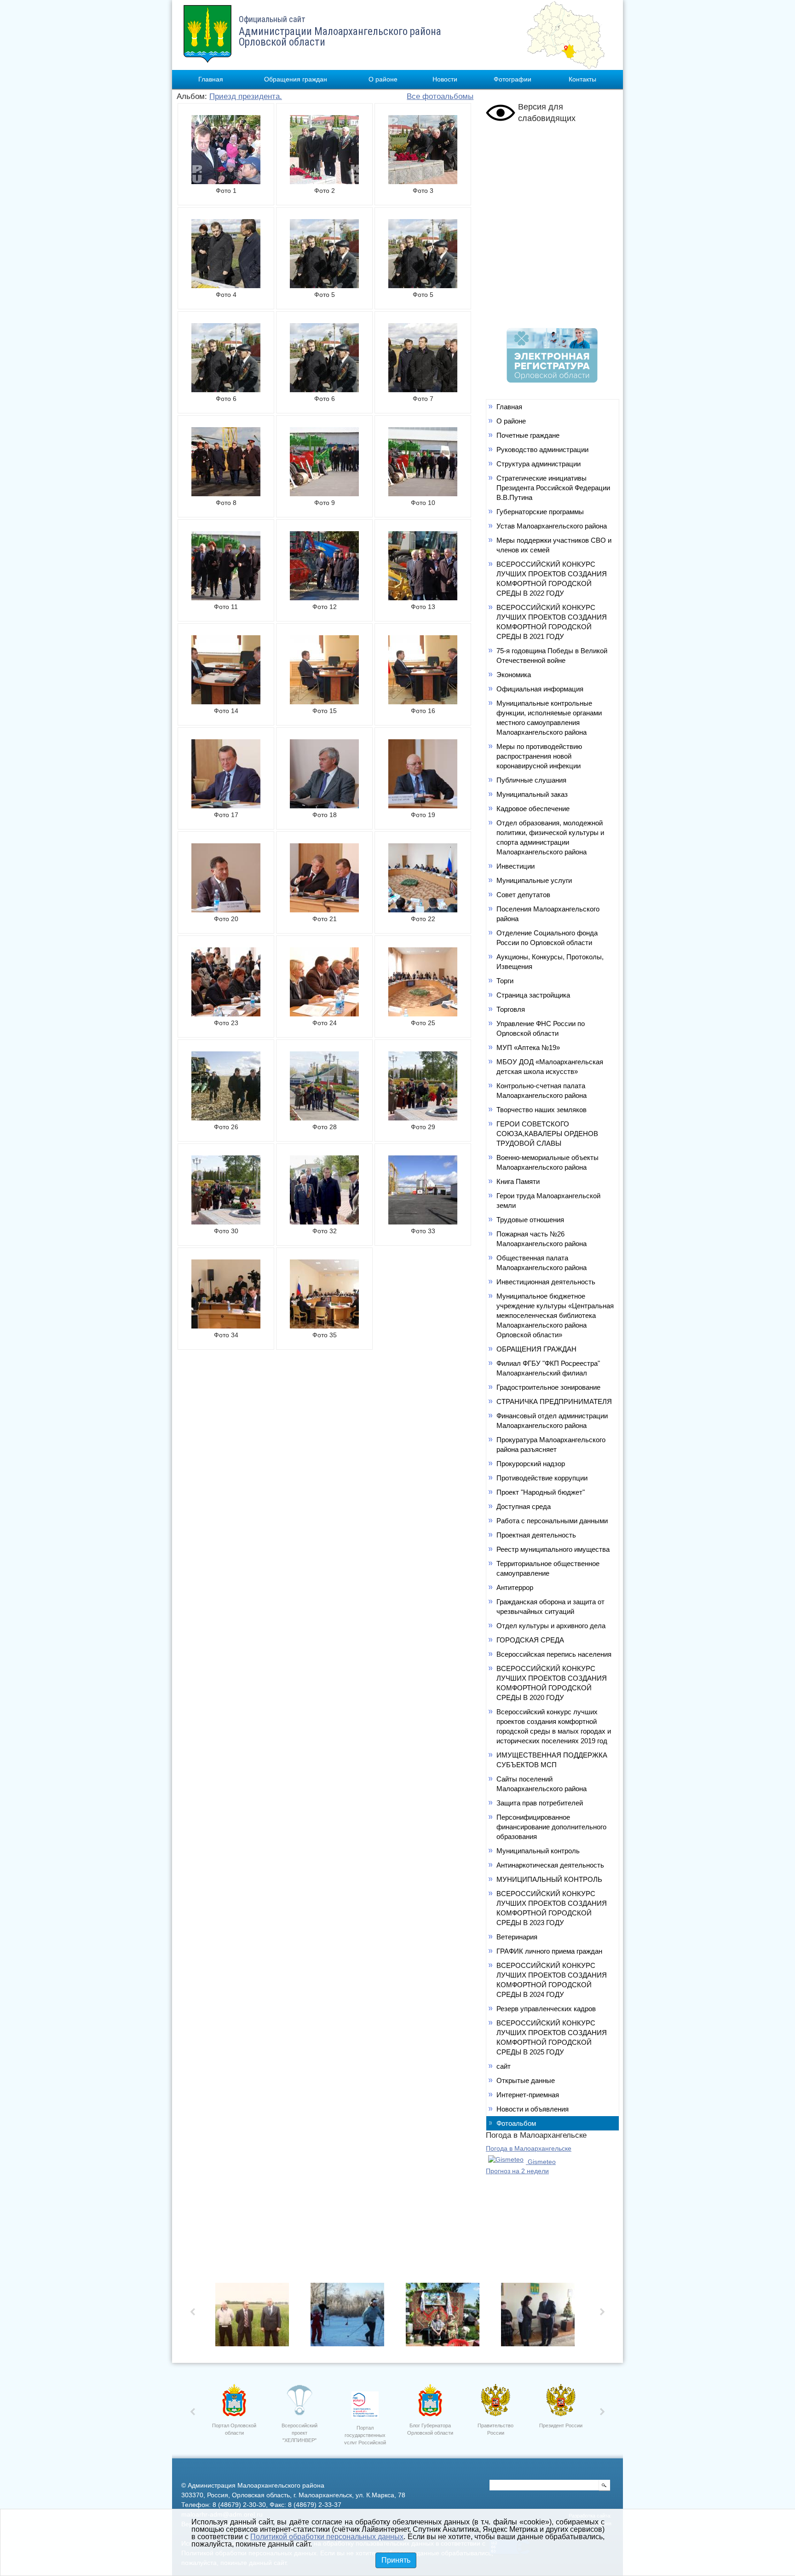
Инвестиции (516, 866)
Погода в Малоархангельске (529, 2148)
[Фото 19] (423, 806)
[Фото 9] (324, 493)
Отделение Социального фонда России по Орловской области (547, 938)
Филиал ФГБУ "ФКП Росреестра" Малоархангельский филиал (548, 1368)
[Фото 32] (324, 1222)
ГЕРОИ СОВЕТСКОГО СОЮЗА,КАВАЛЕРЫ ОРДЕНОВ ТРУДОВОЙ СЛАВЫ (547, 1134)
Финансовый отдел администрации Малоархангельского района (552, 1421)
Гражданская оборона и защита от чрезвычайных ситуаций (550, 1607)
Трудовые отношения (530, 1220)
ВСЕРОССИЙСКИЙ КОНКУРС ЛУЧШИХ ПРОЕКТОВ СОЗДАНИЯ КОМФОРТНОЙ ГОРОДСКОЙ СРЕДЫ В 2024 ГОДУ (552, 1980)
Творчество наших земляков (542, 1110)
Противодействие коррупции (542, 1478)
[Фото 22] (423, 910)
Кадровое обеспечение (533, 809)
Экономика (514, 675)
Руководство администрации (542, 450)
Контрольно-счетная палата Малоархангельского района (542, 1091)
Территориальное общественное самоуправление (548, 1568)
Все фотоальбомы (440, 96)
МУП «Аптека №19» (528, 1047)
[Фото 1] (226, 181)
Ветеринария (517, 1937)
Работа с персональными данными (552, 1521)
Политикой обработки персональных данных (327, 2537)
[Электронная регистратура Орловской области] (552, 380)
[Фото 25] (423, 1014)
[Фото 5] (324, 285)
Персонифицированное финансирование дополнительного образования (551, 1827)
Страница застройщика (533, 995)
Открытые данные (526, 2080)
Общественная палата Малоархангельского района (542, 1263)
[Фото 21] (324, 910)
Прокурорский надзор (531, 1464)
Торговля (511, 1009)
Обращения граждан (296, 79)
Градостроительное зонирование (548, 1387)
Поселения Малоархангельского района (548, 914)
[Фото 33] (423, 1222)
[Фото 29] (423, 1118)
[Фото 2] (324, 181)
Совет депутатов (523, 895)
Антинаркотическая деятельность (550, 1865)
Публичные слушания (531, 780)
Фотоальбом (516, 2123)
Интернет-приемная (528, 2095)
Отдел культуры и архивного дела (551, 1626)
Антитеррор (515, 1587)
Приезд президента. (246, 96)
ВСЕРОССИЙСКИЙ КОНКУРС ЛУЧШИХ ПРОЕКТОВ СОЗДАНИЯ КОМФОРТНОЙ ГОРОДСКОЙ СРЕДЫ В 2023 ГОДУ (552, 1908)
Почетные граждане (528, 435)
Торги (505, 981)
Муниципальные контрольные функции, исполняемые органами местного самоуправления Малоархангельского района (549, 718)
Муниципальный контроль (538, 1851)
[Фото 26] (226, 1118)
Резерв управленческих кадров (546, 2009)
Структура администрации (539, 464)
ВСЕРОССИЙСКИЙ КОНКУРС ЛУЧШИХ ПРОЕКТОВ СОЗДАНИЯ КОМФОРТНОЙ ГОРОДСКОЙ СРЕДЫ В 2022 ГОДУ (552, 579)
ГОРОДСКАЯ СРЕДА (530, 1640)
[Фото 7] (423, 389)
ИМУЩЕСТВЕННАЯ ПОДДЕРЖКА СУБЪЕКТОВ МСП (552, 1760)
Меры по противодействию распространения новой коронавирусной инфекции (539, 756)
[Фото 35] (324, 1326)
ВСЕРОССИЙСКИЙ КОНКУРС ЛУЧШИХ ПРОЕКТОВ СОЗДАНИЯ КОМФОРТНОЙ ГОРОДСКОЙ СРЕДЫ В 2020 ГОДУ (552, 1683)
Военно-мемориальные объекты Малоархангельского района (547, 1162)
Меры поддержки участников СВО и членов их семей (554, 545)
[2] (445, 2317)
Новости (445, 79)
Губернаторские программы (540, 512)
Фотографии (513, 79)
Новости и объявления (533, 2109)
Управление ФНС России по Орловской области (541, 1028)
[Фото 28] (324, 1118)
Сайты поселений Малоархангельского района (542, 1784)
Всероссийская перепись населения (554, 1654)
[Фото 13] (423, 598)
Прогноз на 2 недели (517, 2171)
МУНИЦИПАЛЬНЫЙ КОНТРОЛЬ (549, 1879)
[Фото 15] (324, 702)
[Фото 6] (226, 389)
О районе (383, 79)
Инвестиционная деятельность (546, 1282)
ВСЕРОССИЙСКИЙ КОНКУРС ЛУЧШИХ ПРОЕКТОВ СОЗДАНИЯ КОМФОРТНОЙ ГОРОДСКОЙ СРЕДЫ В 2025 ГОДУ (552, 2037)
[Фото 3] (423, 181)
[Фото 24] (324, 1014)
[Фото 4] (226, 285)
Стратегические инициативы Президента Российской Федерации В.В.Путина (553, 488)
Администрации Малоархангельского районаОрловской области (340, 31)
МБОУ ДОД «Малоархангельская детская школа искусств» (550, 1067)
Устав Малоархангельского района (552, 526)
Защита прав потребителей (540, 1803)
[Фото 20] (226, 910)
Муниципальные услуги (534, 880)
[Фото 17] (226, 806)
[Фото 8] (226, 493)
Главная (211, 79)
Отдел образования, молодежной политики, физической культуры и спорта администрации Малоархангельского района (550, 837)
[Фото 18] (324, 806)
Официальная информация (540, 689)
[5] (255, 2317)
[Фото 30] (226, 1222)
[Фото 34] (226, 1326)
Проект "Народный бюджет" (541, 1492)
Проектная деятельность (536, 1535)
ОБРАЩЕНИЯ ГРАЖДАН (536, 1349)
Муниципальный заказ (532, 794)
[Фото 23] (226, 1014)
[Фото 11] (226, 598)
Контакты (582, 79)
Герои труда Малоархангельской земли (548, 1201)
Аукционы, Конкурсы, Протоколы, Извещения (550, 962)
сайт (504, 2066)
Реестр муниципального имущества (553, 1549)
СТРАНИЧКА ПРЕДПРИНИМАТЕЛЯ (554, 1401)
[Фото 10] (423, 493)
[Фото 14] (226, 702)
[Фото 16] (423, 702)
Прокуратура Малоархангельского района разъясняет (551, 1445)
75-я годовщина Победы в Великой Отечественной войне (552, 656)
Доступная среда (524, 1506)
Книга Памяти (518, 1181)
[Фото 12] (324, 598)
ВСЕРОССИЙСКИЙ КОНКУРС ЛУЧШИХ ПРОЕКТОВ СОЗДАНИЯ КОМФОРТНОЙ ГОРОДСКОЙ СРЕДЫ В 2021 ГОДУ (552, 622)
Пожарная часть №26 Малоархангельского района (542, 1239)
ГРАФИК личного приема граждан (549, 1951)
